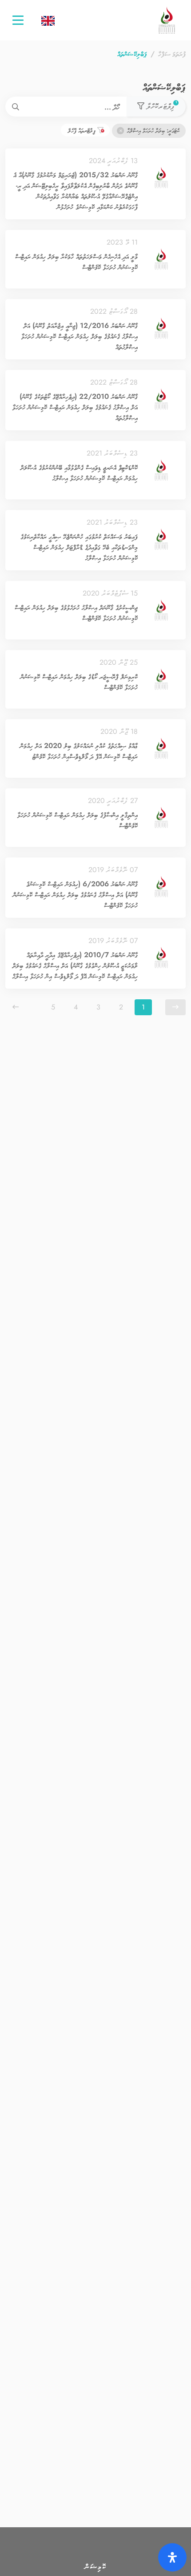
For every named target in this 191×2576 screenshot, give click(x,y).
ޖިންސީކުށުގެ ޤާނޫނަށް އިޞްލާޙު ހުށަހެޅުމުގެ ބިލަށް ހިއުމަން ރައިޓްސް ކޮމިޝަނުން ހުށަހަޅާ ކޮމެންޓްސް (76, 613)
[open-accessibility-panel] (172, 2557)
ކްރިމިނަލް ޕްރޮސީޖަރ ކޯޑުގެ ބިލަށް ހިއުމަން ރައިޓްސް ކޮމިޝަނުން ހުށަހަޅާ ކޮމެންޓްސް (79, 682)
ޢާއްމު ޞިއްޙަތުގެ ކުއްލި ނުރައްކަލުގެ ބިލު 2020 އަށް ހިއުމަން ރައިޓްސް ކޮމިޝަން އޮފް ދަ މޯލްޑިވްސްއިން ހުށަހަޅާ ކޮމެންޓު (79, 751)
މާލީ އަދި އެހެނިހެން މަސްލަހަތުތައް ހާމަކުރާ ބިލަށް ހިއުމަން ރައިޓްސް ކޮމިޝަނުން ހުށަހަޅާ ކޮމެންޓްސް (76, 262)
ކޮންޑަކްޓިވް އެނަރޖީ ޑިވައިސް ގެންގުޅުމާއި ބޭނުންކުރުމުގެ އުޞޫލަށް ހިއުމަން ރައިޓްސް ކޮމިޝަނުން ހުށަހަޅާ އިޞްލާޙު (79, 473)
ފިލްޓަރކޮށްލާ (161, 106)
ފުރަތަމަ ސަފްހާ (172, 54)
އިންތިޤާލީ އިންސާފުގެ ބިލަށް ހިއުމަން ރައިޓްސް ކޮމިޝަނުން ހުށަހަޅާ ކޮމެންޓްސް (78, 820)
